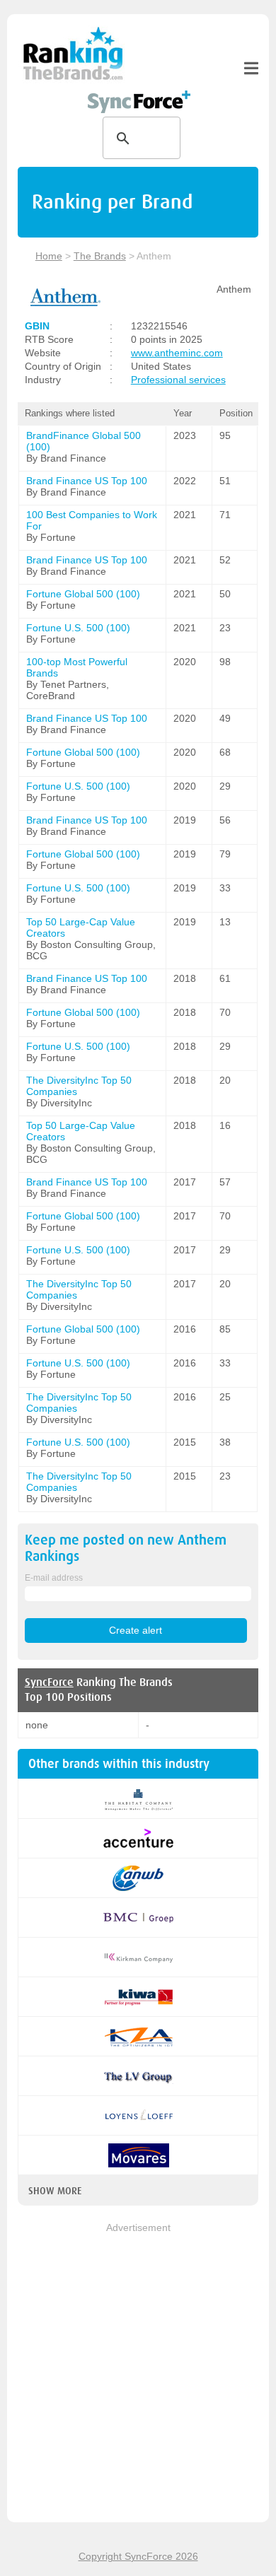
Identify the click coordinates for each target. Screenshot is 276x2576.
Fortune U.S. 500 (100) (78, 628)
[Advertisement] (138, 2374)
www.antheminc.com (177, 353)
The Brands (100, 256)
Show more (55, 2191)
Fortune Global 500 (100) (83, 594)
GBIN (37, 326)
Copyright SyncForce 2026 (138, 2556)
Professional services (178, 380)
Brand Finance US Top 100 (87, 481)
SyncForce (49, 1682)
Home (49, 256)
